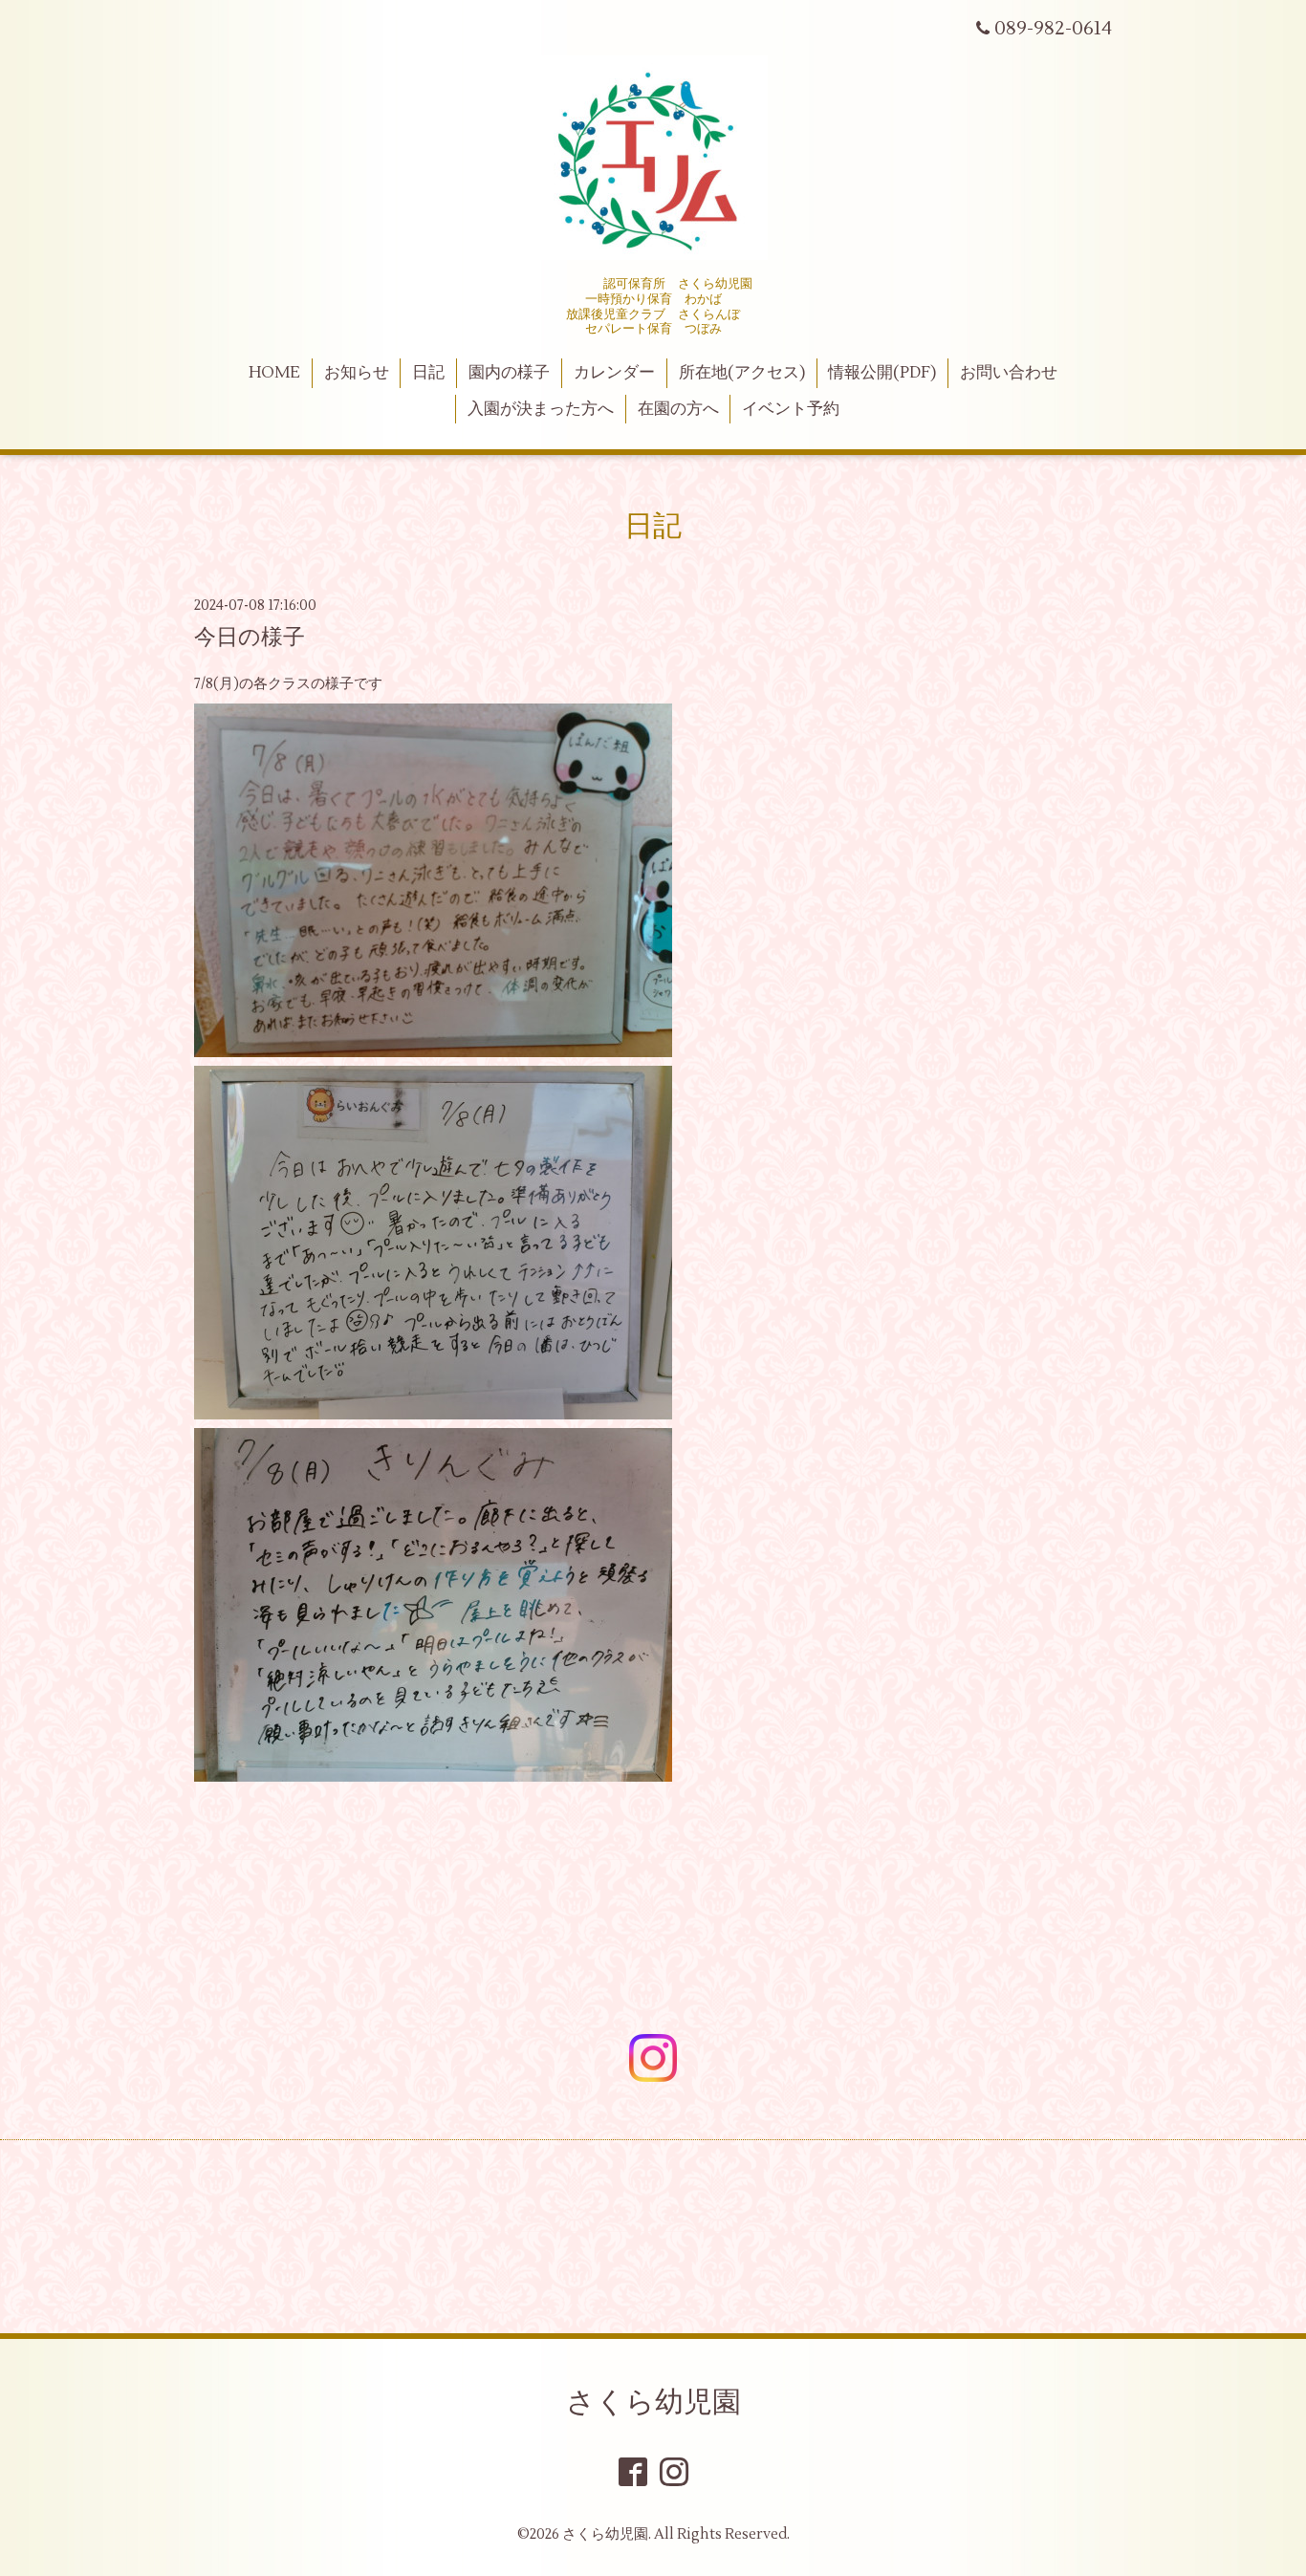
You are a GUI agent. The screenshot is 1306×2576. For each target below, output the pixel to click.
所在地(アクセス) (742, 373)
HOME (274, 373)
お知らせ (357, 373)
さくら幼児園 (653, 2403)
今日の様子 (250, 638)
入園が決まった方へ (541, 409)
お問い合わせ (1009, 373)
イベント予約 (791, 409)
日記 (428, 373)
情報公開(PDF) (882, 373)
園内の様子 (509, 373)
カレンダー (614, 373)
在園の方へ (678, 409)
